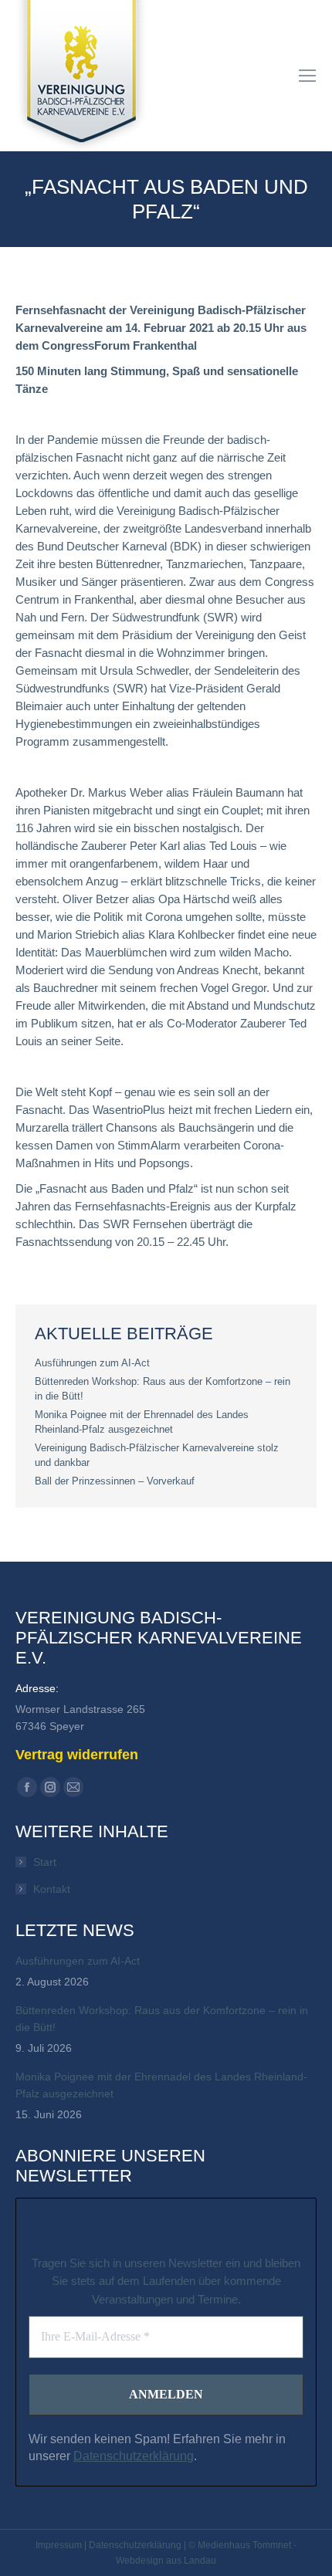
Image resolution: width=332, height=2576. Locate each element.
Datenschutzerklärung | (139, 2545)
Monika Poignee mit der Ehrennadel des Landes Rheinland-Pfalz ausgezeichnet (142, 1422)
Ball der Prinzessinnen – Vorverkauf (115, 1481)
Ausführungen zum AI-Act (92, 1363)
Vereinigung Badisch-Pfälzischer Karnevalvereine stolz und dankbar (157, 1455)
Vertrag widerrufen (77, 1755)
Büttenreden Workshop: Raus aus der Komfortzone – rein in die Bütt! (163, 1389)
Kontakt (52, 1889)
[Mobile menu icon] (307, 76)
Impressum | (62, 2545)
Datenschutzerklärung (134, 2456)
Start (45, 1862)
